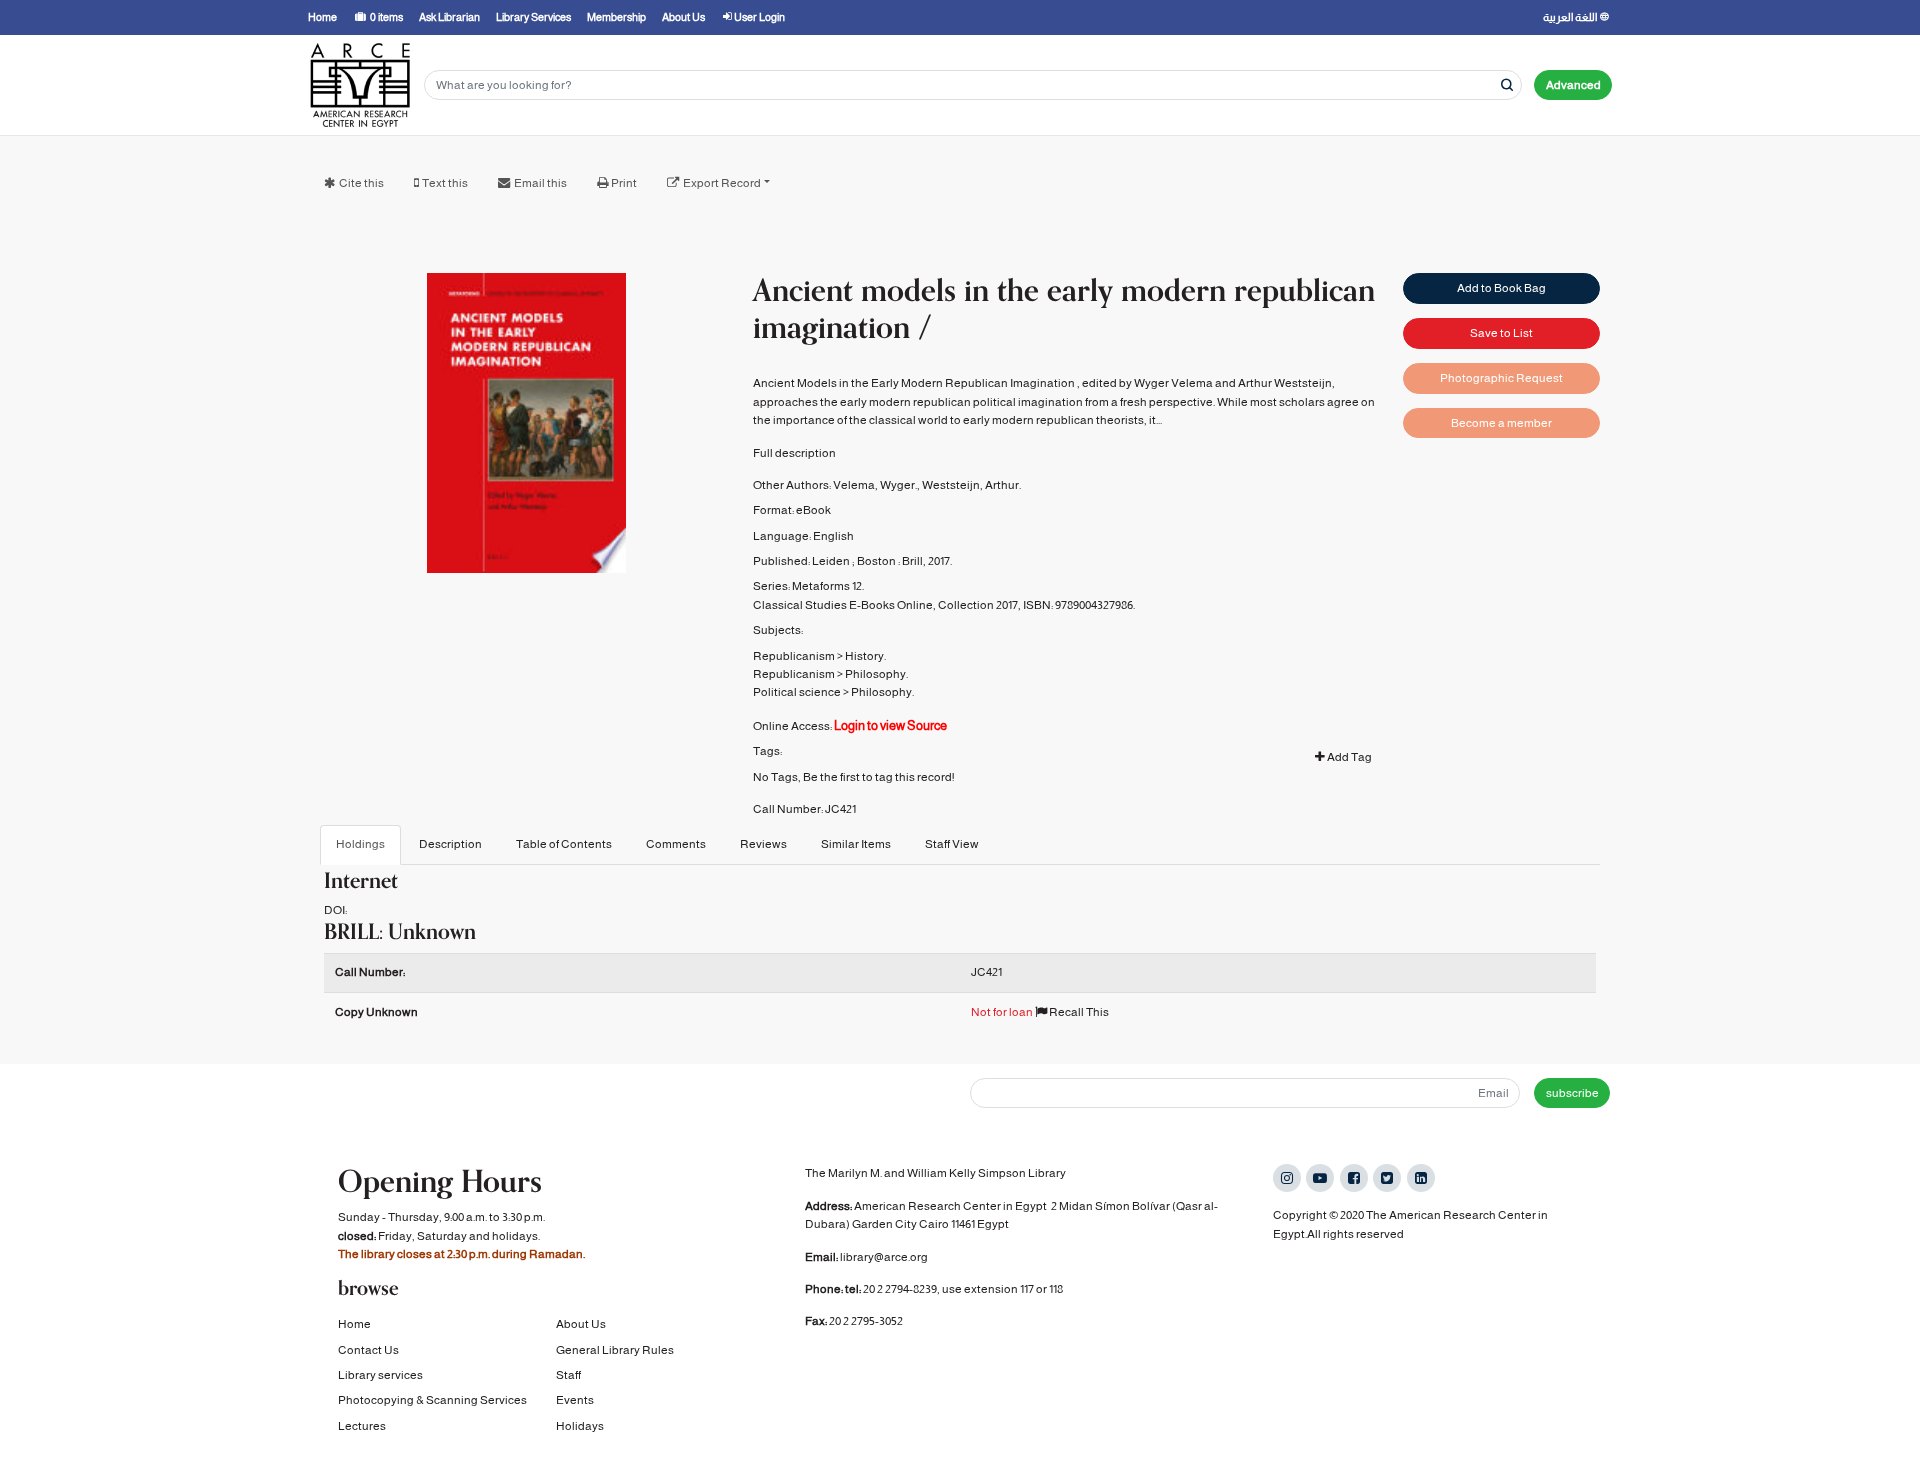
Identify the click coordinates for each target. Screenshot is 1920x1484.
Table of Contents (564, 844)
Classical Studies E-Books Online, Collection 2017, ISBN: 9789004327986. (944, 605)
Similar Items (856, 844)
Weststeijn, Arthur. (971, 485)
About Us (581, 1324)
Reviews (763, 844)
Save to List (1501, 333)
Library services (380, 1375)
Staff (568, 1375)
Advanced (1573, 85)
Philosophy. (876, 674)
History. (865, 656)
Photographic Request (1501, 378)
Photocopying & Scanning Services (432, 1400)
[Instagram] (1287, 1178)
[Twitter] (1387, 1178)
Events (575, 1400)
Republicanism (794, 656)
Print (624, 183)
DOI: (335, 910)
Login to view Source (890, 725)
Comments (676, 844)
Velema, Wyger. (875, 485)
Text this (445, 183)
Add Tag (1348, 757)
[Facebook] (1354, 1178)
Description (450, 844)
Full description (794, 453)
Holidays (580, 1426)
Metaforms (821, 586)
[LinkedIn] (1421, 1178)
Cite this (361, 183)
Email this (540, 183)
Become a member (1501, 423)
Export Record (722, 183)
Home (354, 1324)
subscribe (1572, 1093)
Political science (797, 692)
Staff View (952, 844)
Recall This (1078, 1012)
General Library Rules (615, 1350)
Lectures (362, 1426)
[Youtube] (1320, 1178)
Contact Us (368, 1350)
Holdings (360, 844)
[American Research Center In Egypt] (360, 85)
